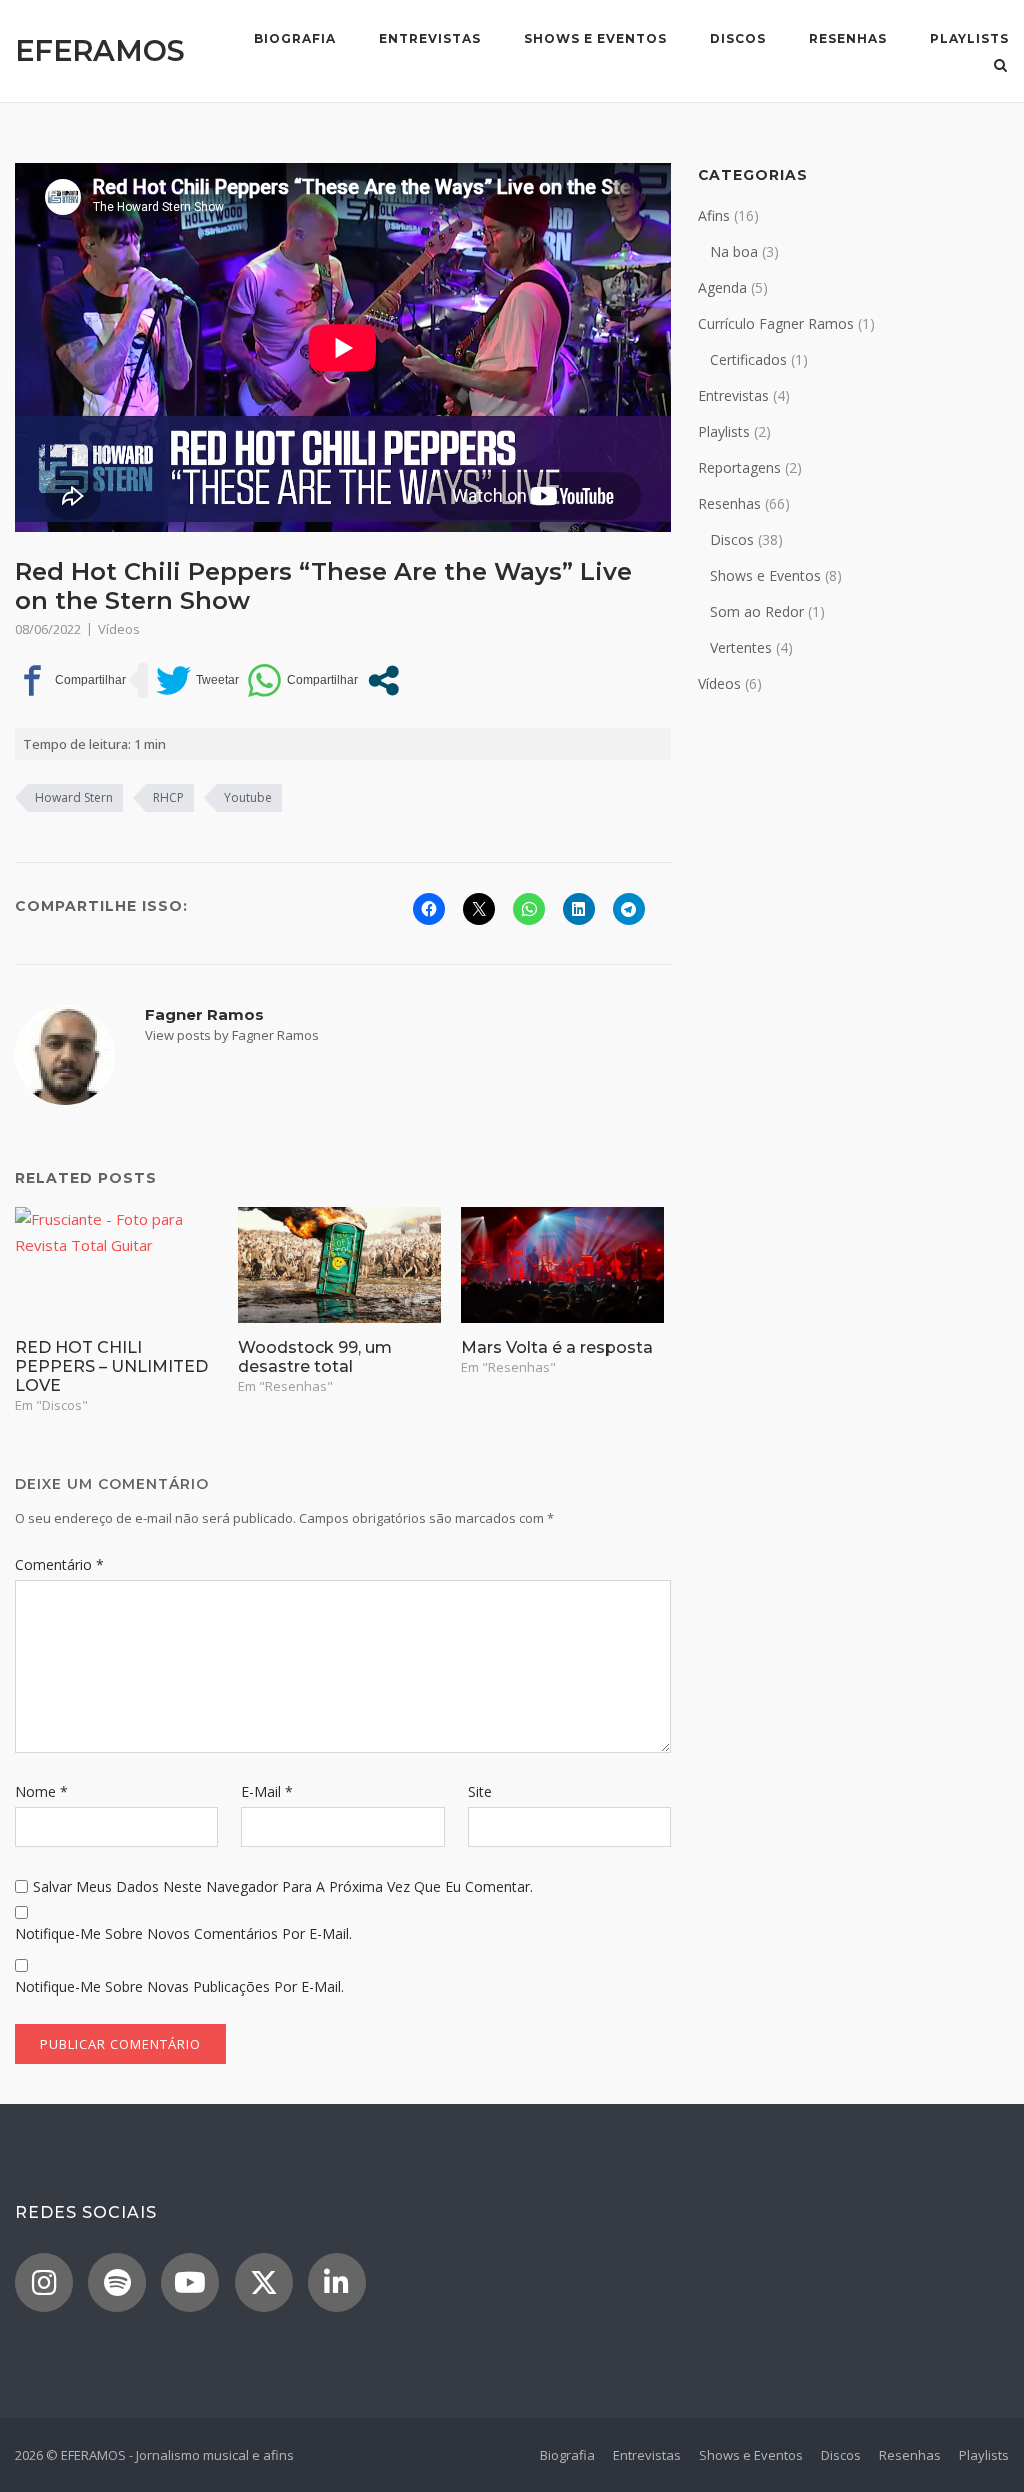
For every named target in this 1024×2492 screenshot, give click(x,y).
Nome (41, 1791)
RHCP (168, 797)
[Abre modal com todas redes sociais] (383, 680)
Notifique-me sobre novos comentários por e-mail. (183, 1933)
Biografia (295, 38)
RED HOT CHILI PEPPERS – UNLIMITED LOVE (111, 1366)
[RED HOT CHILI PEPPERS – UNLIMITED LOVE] (116, 1265)
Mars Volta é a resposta (557, 1347)
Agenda (722, 287)
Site (480, 1791)
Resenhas (848, 38)
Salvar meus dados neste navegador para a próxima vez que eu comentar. (283, 1886)
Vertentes (741, 647)
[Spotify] (117, 2282)
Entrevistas (430, 38)
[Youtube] (190, 2282)
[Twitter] (264, 2282)
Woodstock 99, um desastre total (315, 1357)
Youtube (248, 797)
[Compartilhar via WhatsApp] (302, 680)
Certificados (748, 359)
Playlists (969, 38)
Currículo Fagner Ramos (776, 323)
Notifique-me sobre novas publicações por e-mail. (179, 1986)
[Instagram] (44, 2282)
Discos (738, 38)
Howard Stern (74, 797)
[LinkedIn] (337, 2282)
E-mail (267, 1791)
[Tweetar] (197, 680)
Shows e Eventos (595, 38)
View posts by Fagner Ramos (232, 1035)
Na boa (734, 251)
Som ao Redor (757, 611)
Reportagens (739, 467)
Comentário (59, 1564)
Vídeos (119, 629)
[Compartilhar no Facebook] (70, 680)
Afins (714, 215)
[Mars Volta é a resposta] (562, 1265)
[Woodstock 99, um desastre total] (339, 1265)
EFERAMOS (100, 50)
